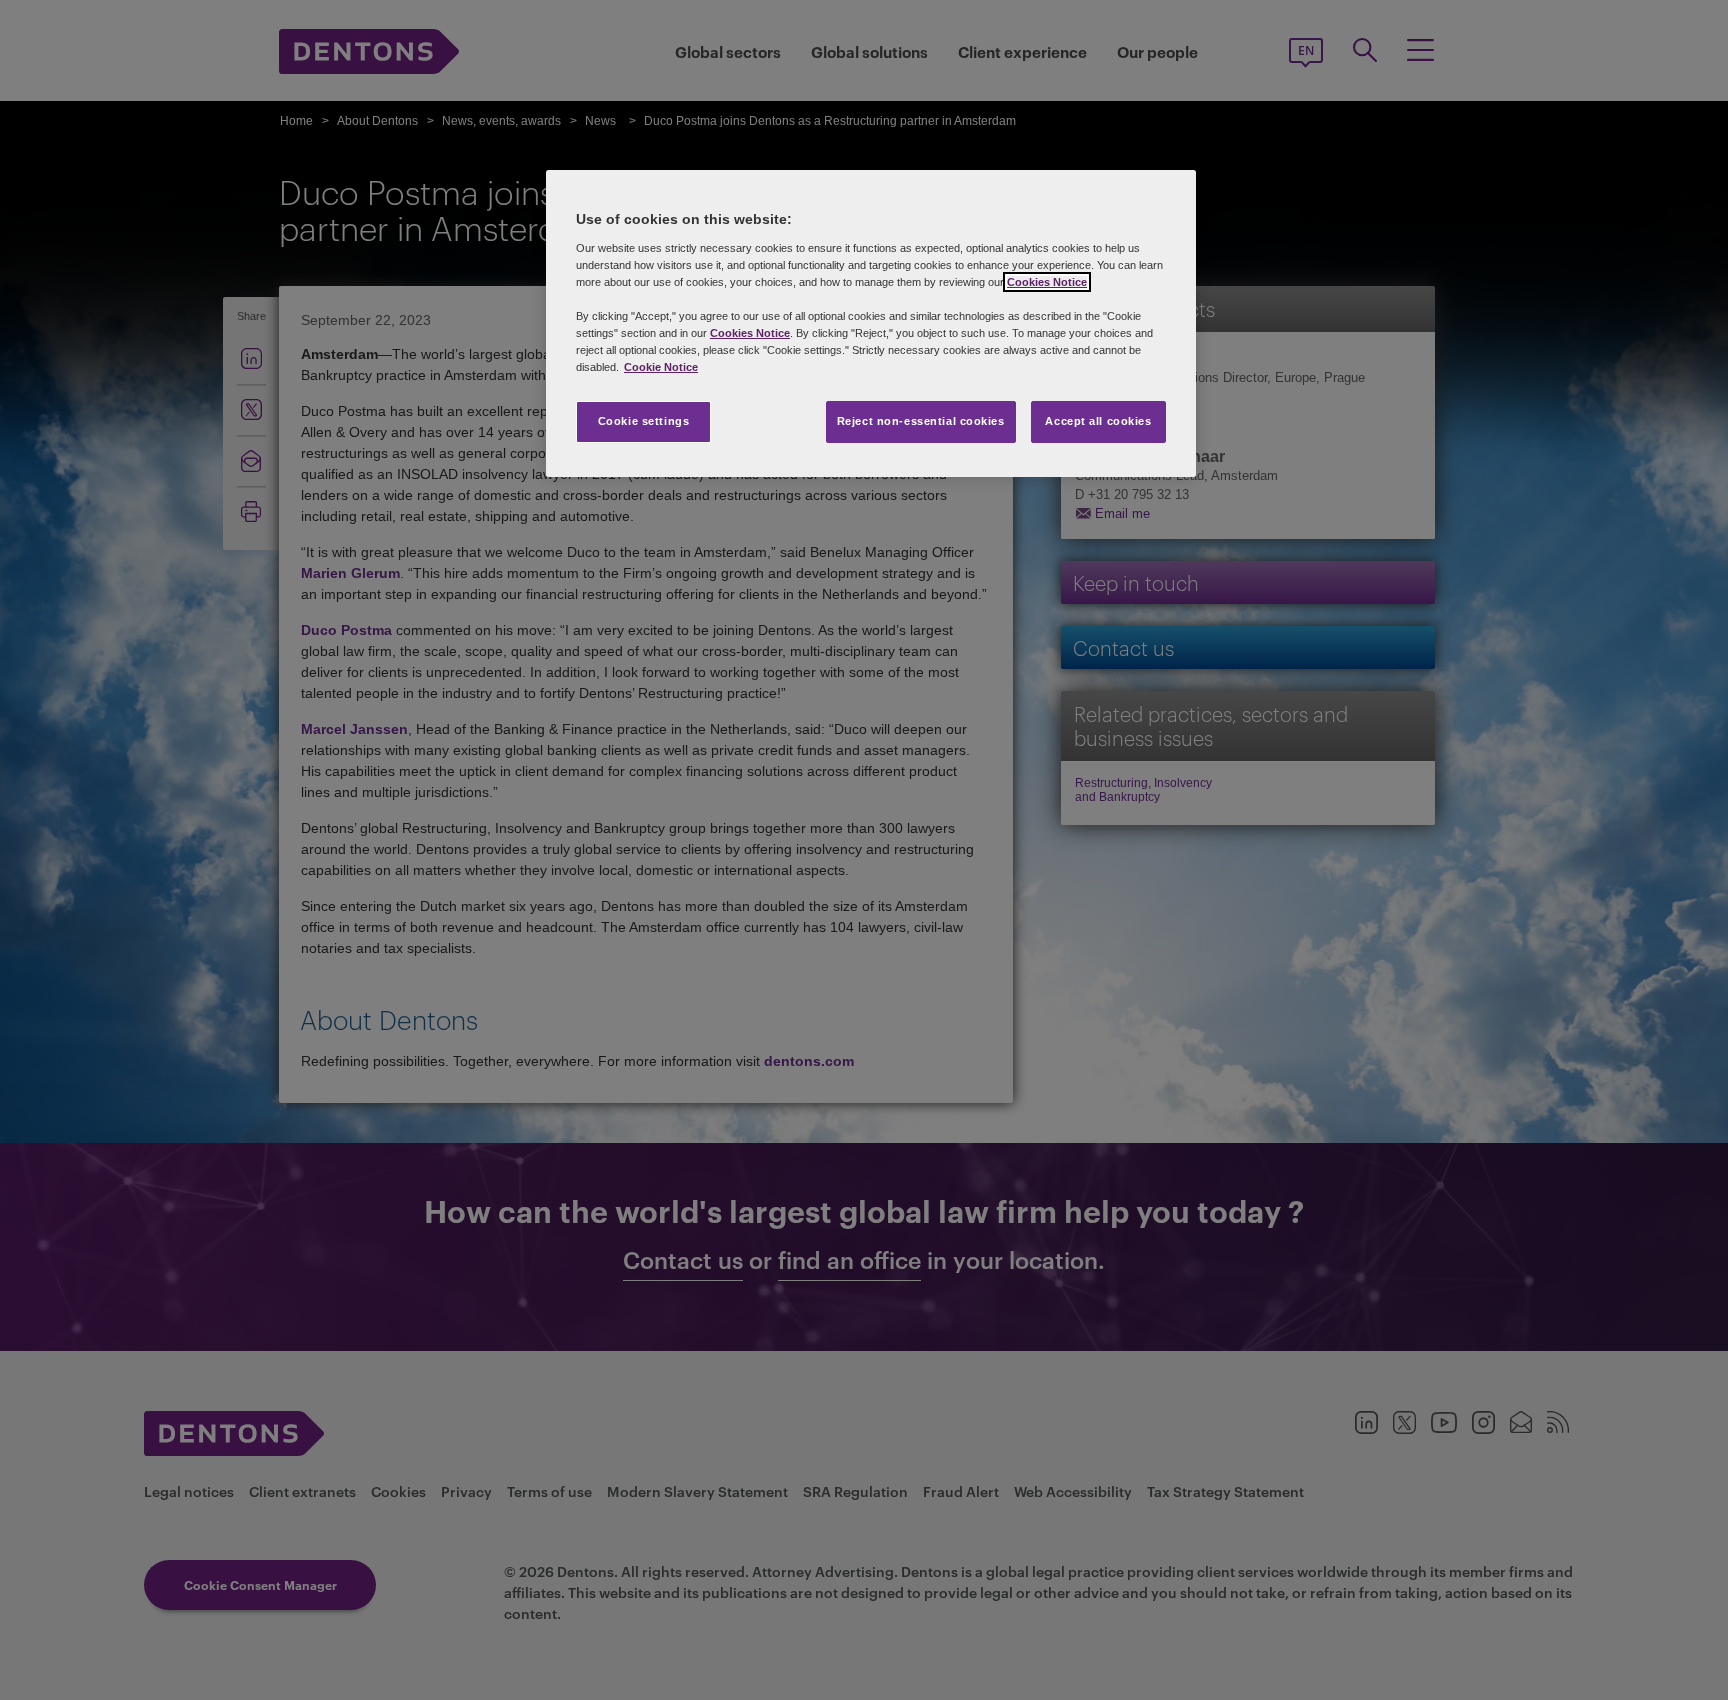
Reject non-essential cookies (921, 421)
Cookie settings (644, 421)
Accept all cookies (1098, 421)
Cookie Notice (661, 367)
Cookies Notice (1047, 282)
